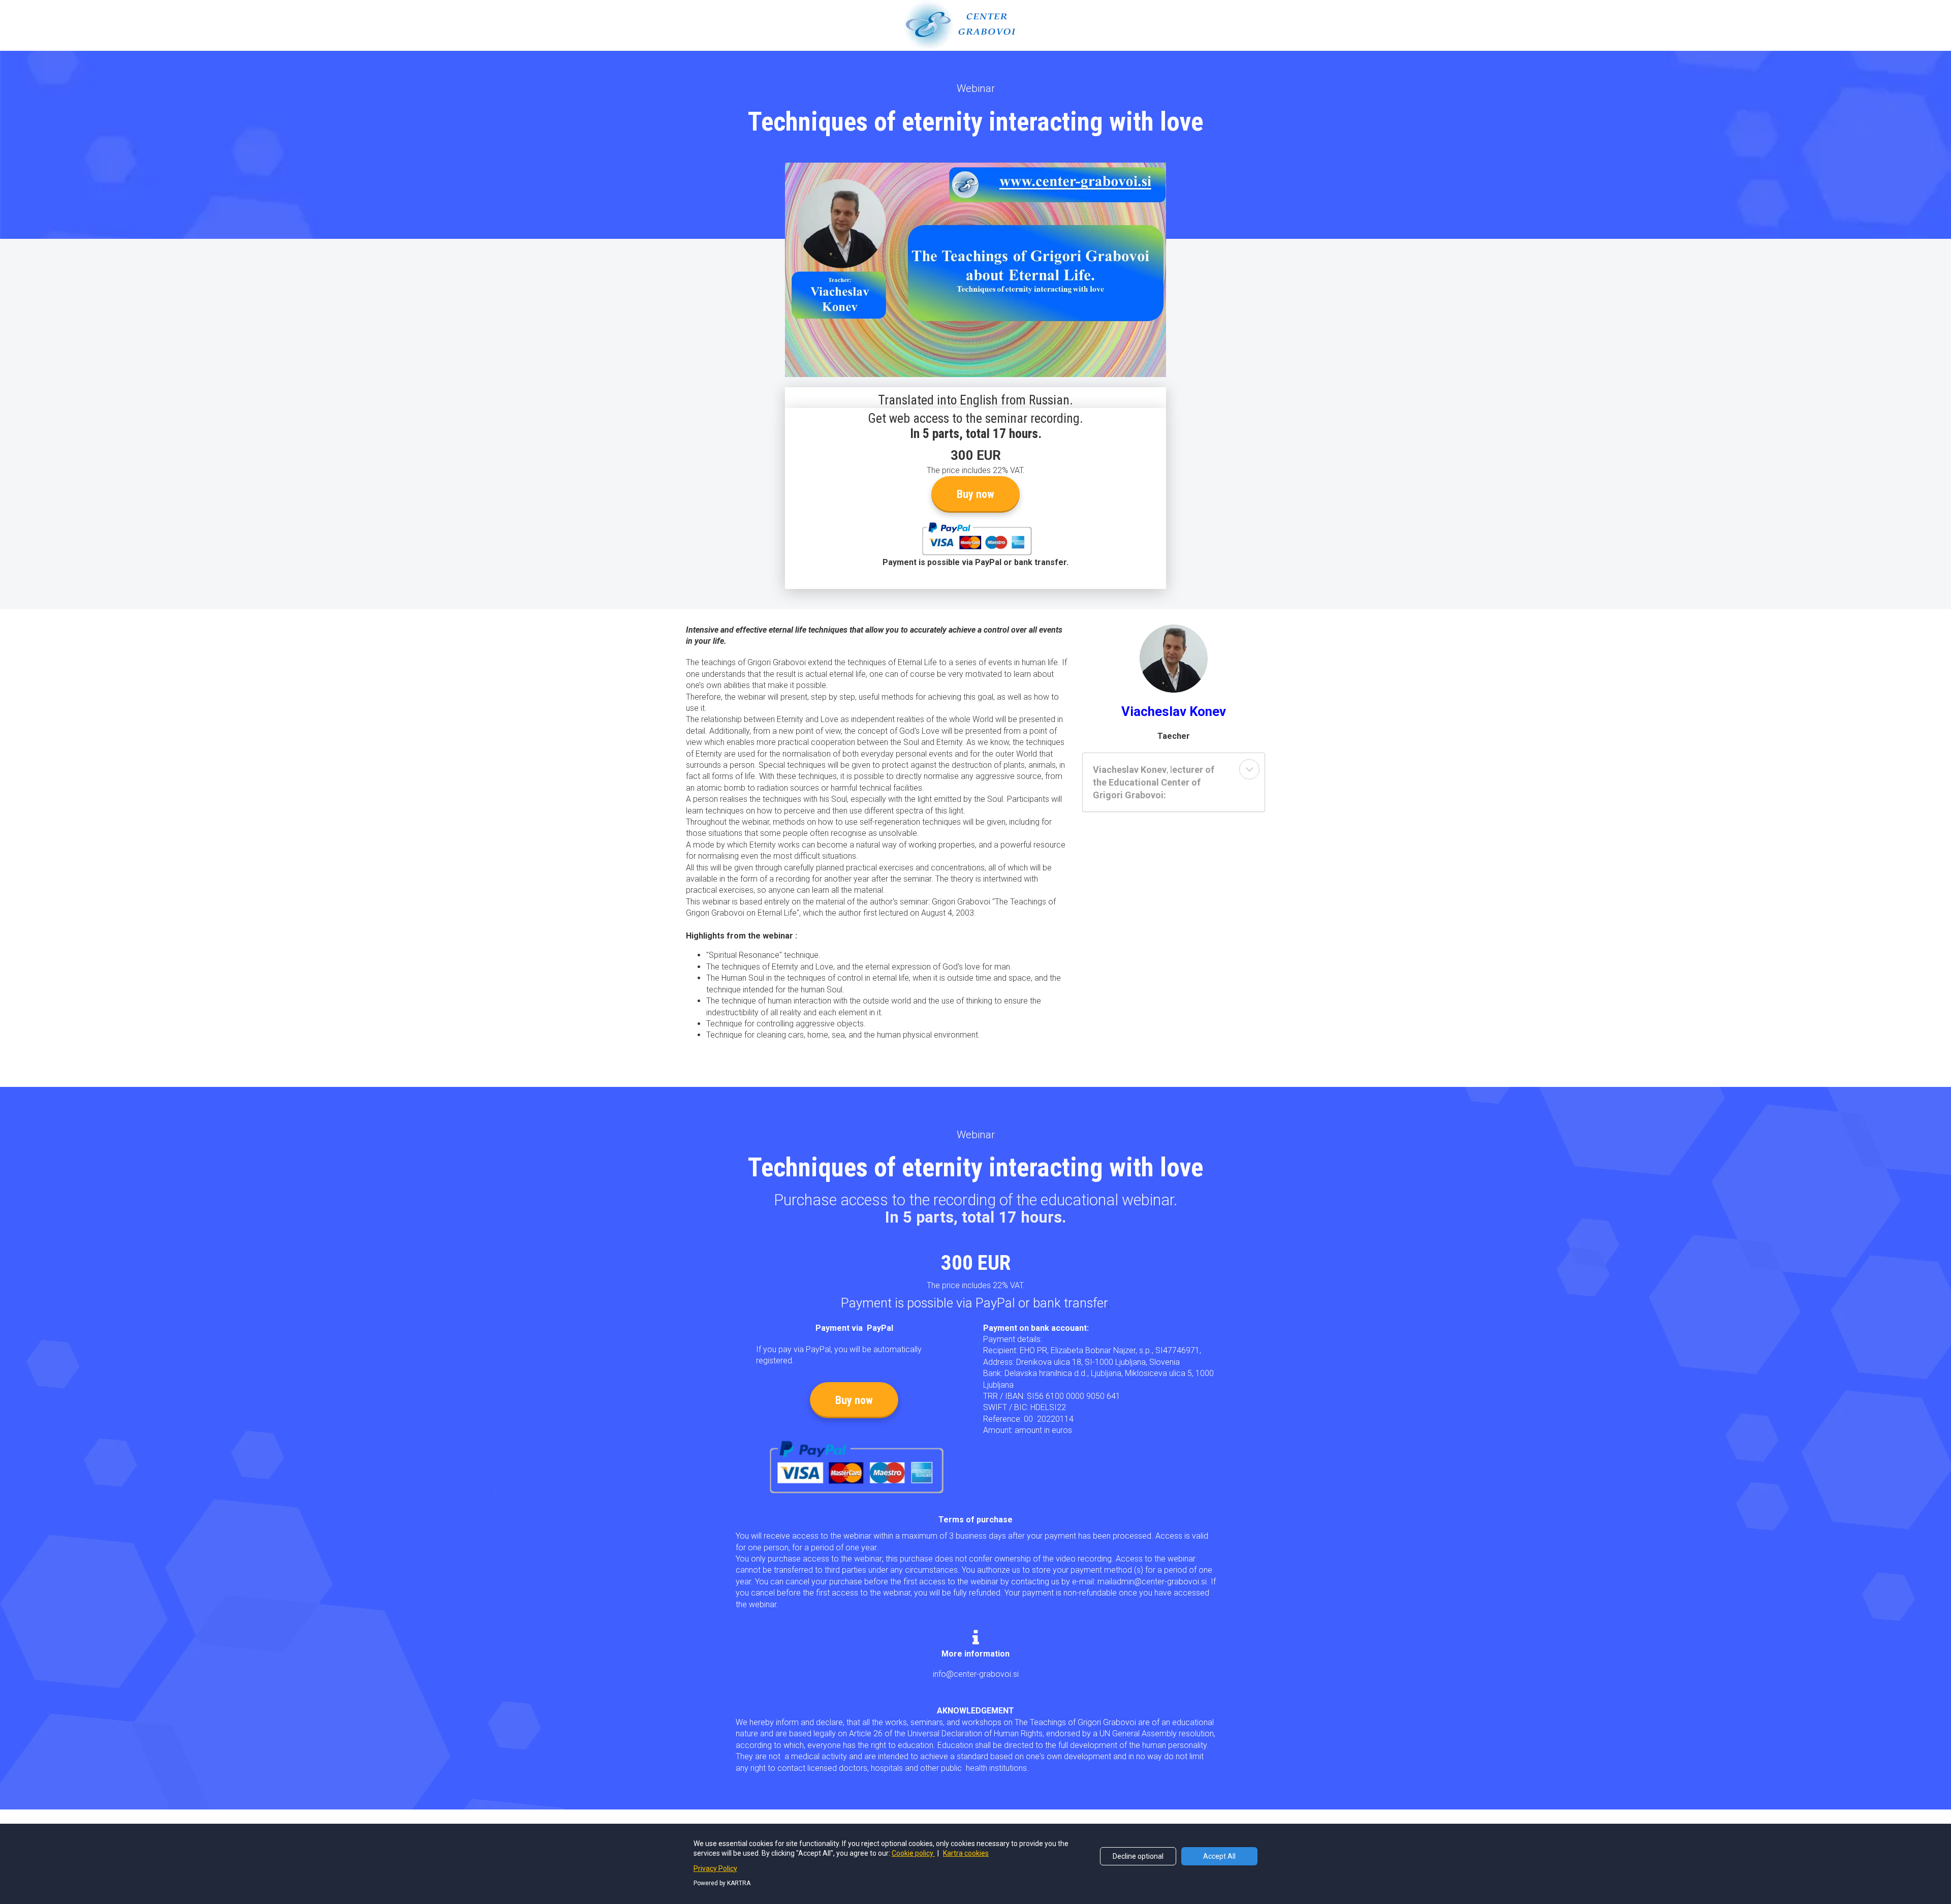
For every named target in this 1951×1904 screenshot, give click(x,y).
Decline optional (1138, 1856)
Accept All (1219, 1856)
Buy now (975, 494)
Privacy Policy (715, 1868)
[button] (1249, 769)
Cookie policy (913, 1853)
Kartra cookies (966, 1853)
